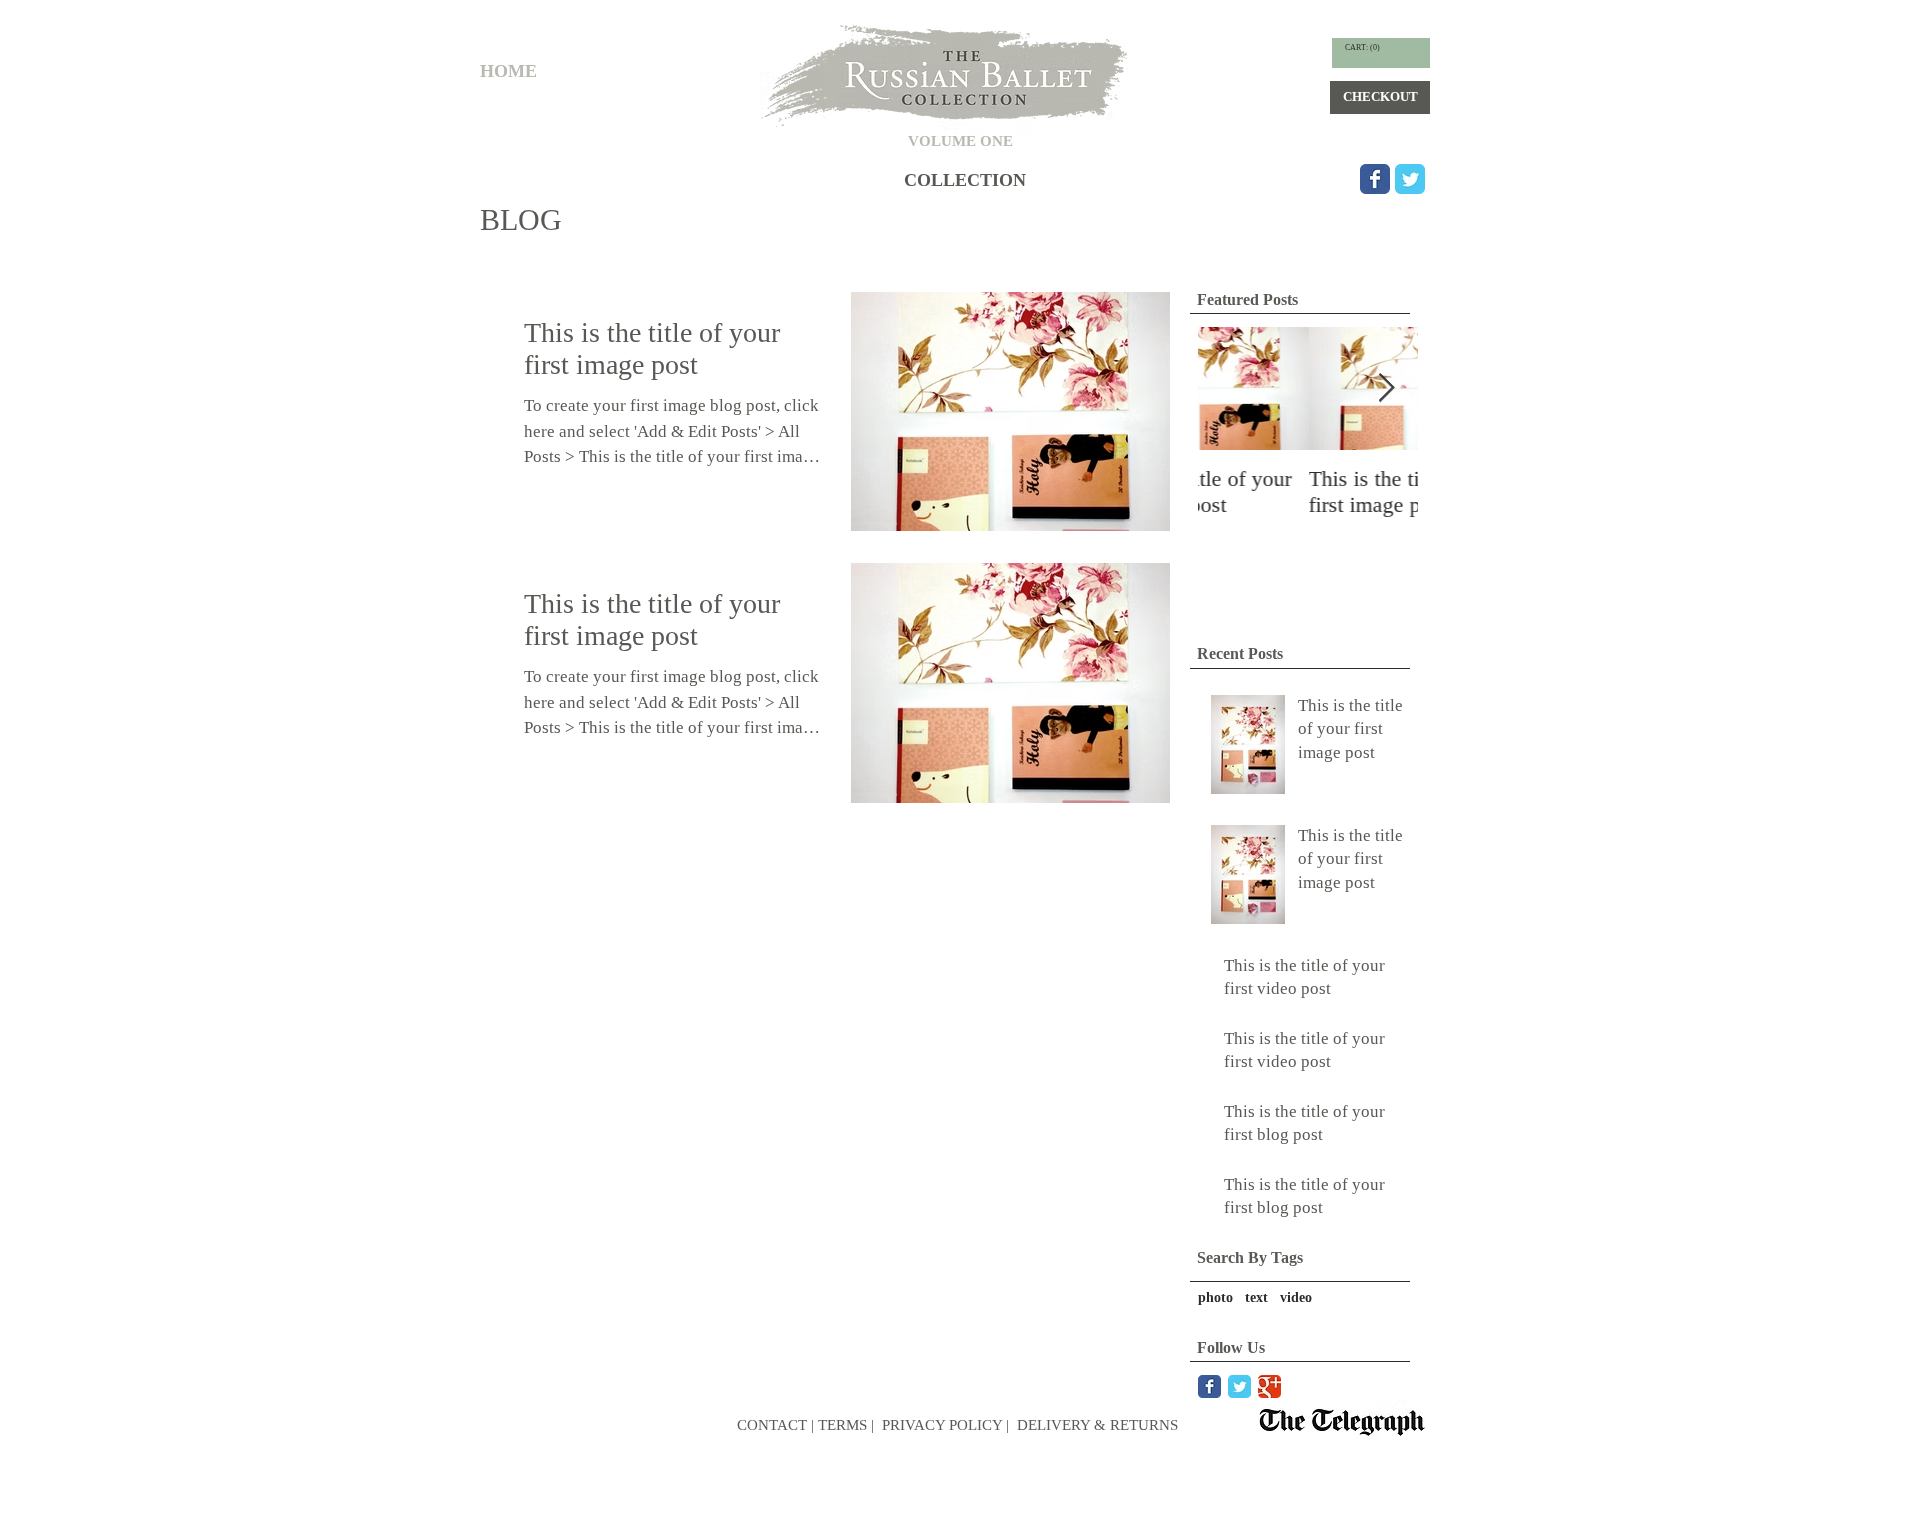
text (1256, 1297)
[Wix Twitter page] (1410, 179)
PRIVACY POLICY (940, 1425)
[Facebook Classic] (1209, 1386)
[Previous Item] (1230, 389)
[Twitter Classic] (1239, 1386)
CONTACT (772, 1425)
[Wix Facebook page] (1375, 179)
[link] (1363, 47)
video (1296, 1297)
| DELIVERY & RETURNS (1092, 1425)
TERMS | (846, 1425)
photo (1215, 1297)
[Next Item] (1386, 389)
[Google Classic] (1269, 1386)
